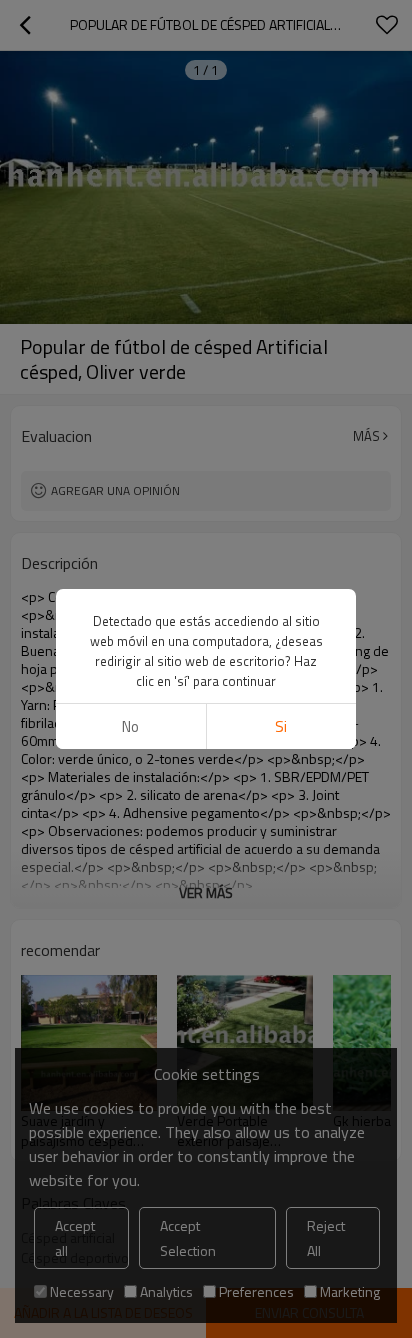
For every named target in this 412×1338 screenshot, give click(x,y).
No (130, 726)
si (281, 726)
